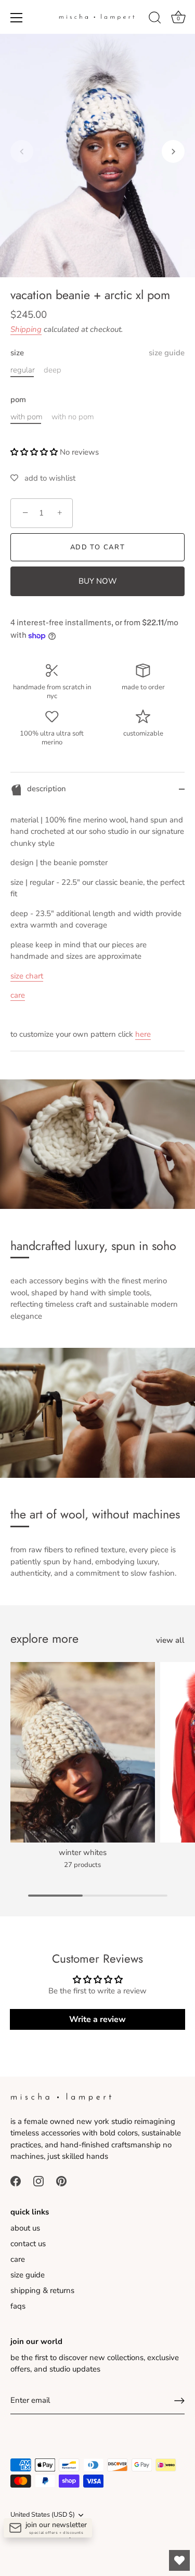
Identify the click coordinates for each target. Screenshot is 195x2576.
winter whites (83, 1853)
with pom (27, 417)
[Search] (155, 19)
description (45, 789)
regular (23, 370)
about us (25, 2228)
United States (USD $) (43, 2515)
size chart (27, 976)
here (143, 1034)
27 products (82, 1865)
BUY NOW (98, 581)
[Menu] (17, 18)
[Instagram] (38, 2181)
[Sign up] (179, 2401)
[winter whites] (83, 1752)
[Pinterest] (61, 2181)
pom (18, 400)
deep (53, 370)
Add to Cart (98, 547)
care (18, 995)
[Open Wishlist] (179, 2560)
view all (170, 1640)
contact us (28, 2244)
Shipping (26, 329)
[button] (22, 151)
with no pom (73, 417)
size (97, 353)
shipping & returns (42, 2290)
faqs (18, 2306)
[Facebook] (16, 2181)
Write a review (97, 2019)
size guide (167, 353)
